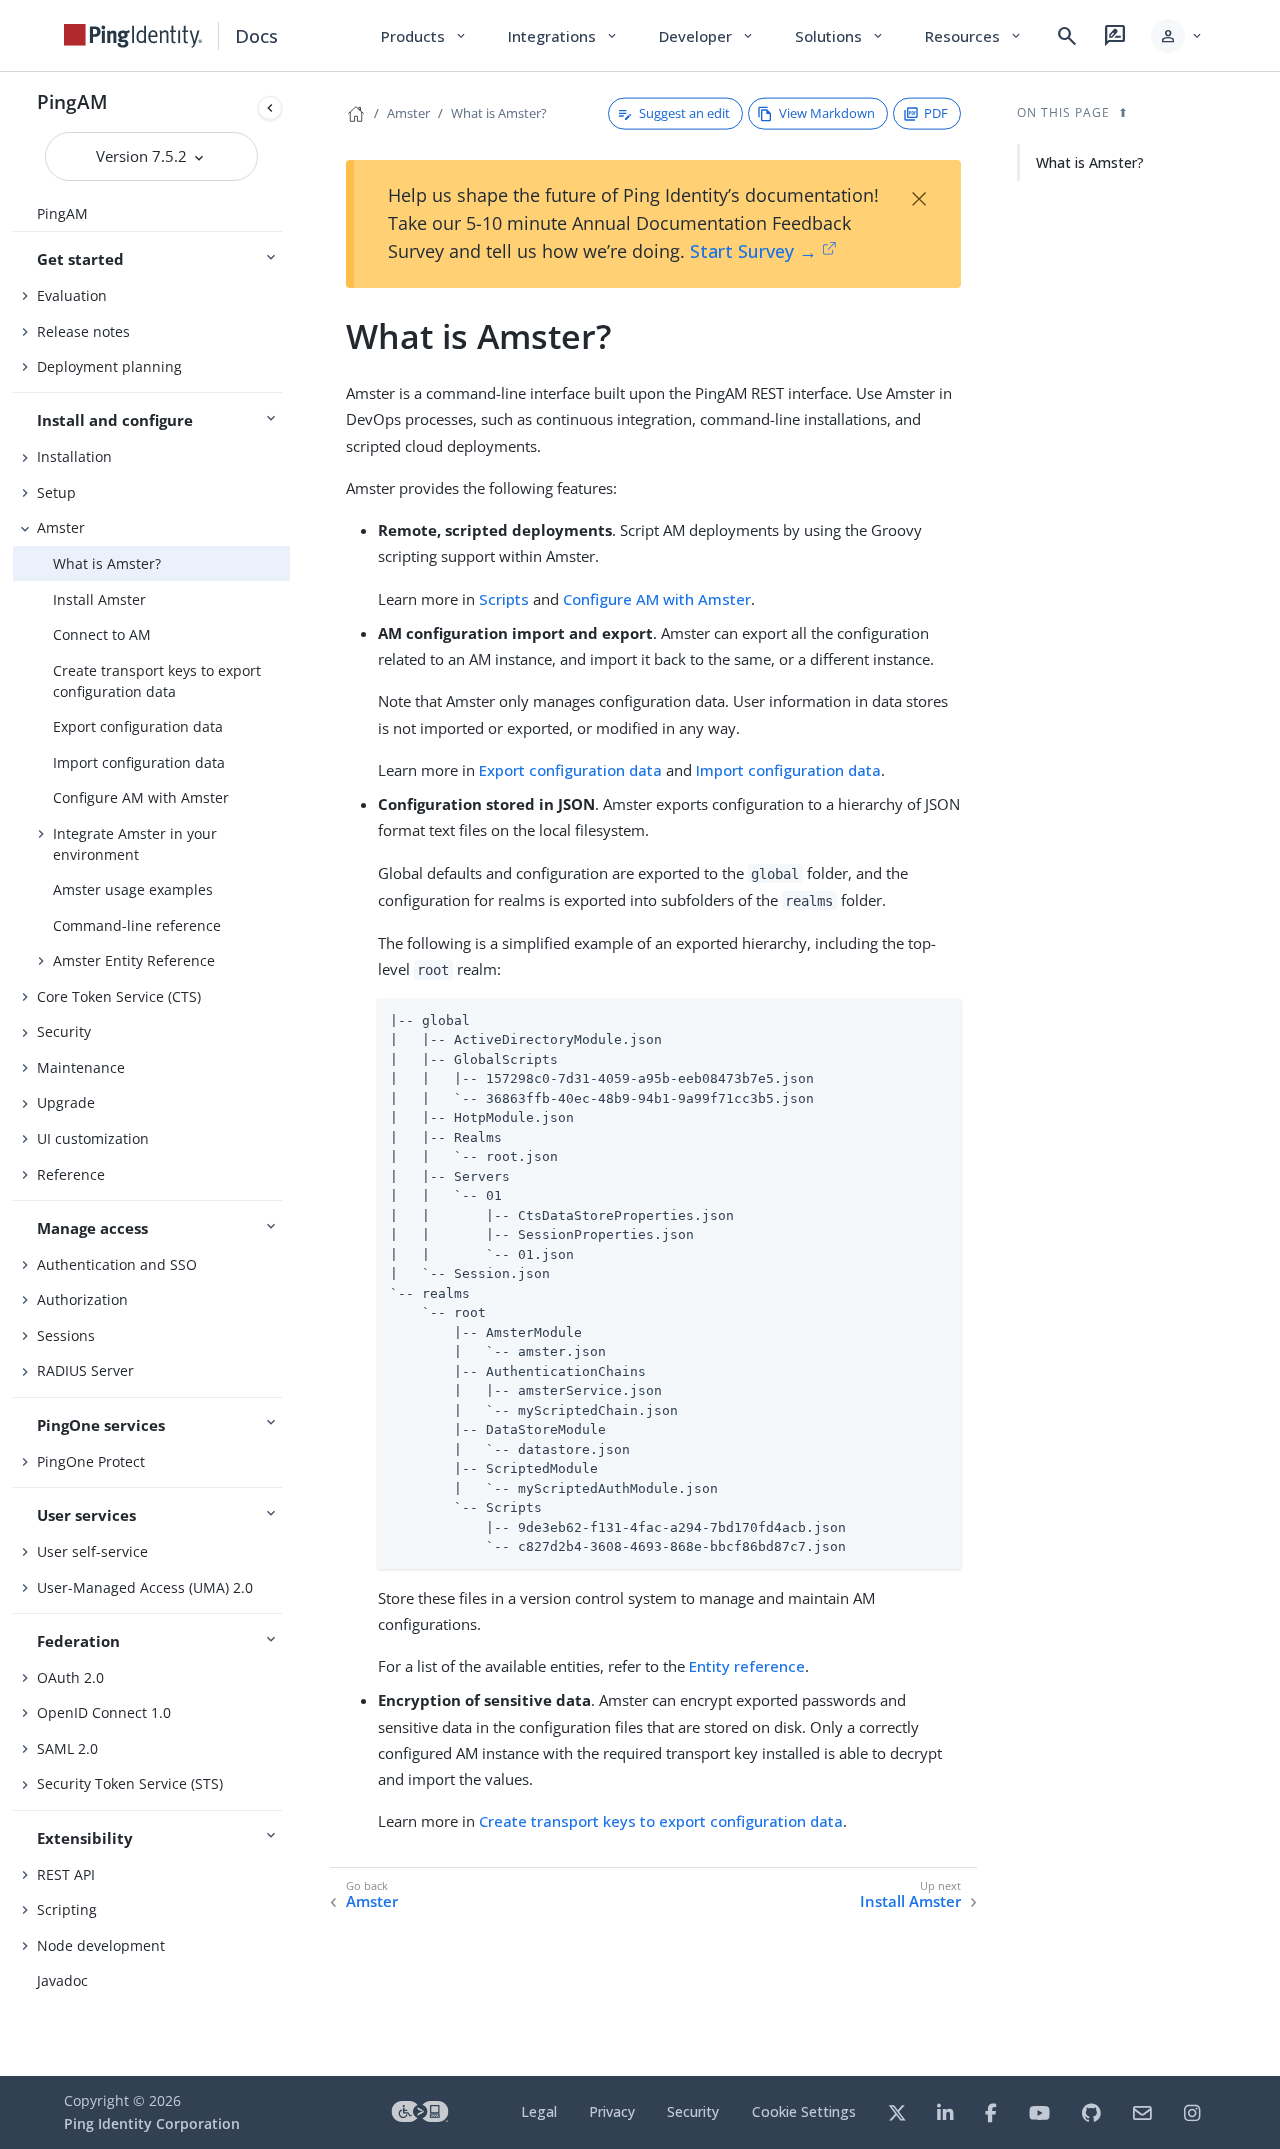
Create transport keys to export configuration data (157, 681)
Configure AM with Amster (141, 797)
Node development (101, 1945)
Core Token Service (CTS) (119, 996)
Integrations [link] (563, 36)
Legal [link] (539, 2111)
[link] (133, 36)
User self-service (92, 1551)
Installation (74, 456)
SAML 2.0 (67, 1748)
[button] (1177, 36)
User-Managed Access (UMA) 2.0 (145, 1587)
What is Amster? (107, 563)
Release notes (83, 331)
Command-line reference (137, 925)
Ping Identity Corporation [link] (152, 2123)
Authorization (82, 1299)
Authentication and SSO (117, 1264)
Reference (71, 1174)
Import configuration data (139, 762)
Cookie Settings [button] (804, 2111)
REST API (66, 1874)
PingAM (72, 101)
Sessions (66, 1335)
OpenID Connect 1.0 (104, 1712)
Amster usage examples (133, 889)
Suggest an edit (684, 113)
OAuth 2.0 (70, 1677)
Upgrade (66, 1102)
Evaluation (72, 295)
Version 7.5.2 (143, 156)
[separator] (290, 1074)
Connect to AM (102, 634)
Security (64, 1031)
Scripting (67, 1909)
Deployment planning (109, 366)
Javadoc (62, 1980)
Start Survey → (753, 251)
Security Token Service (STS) (130, 1783)
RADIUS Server (85, 1370)
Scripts (504, 599)
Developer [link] (707, 36)
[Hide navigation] (270, 108)
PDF (936, 113)
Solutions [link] (840, 36)
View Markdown (827, 113)
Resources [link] (974, 36)
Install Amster (99, 599)
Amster (61, 527)
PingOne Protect (91, 1461)
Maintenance (81, 1067)
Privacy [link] (612, 2111)
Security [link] (693, 2111)
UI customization (93, 1138)
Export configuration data (138, 726)
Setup (56, 492)
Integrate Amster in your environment (135, 844)
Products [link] (424, 36)
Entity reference (747, 1666)
